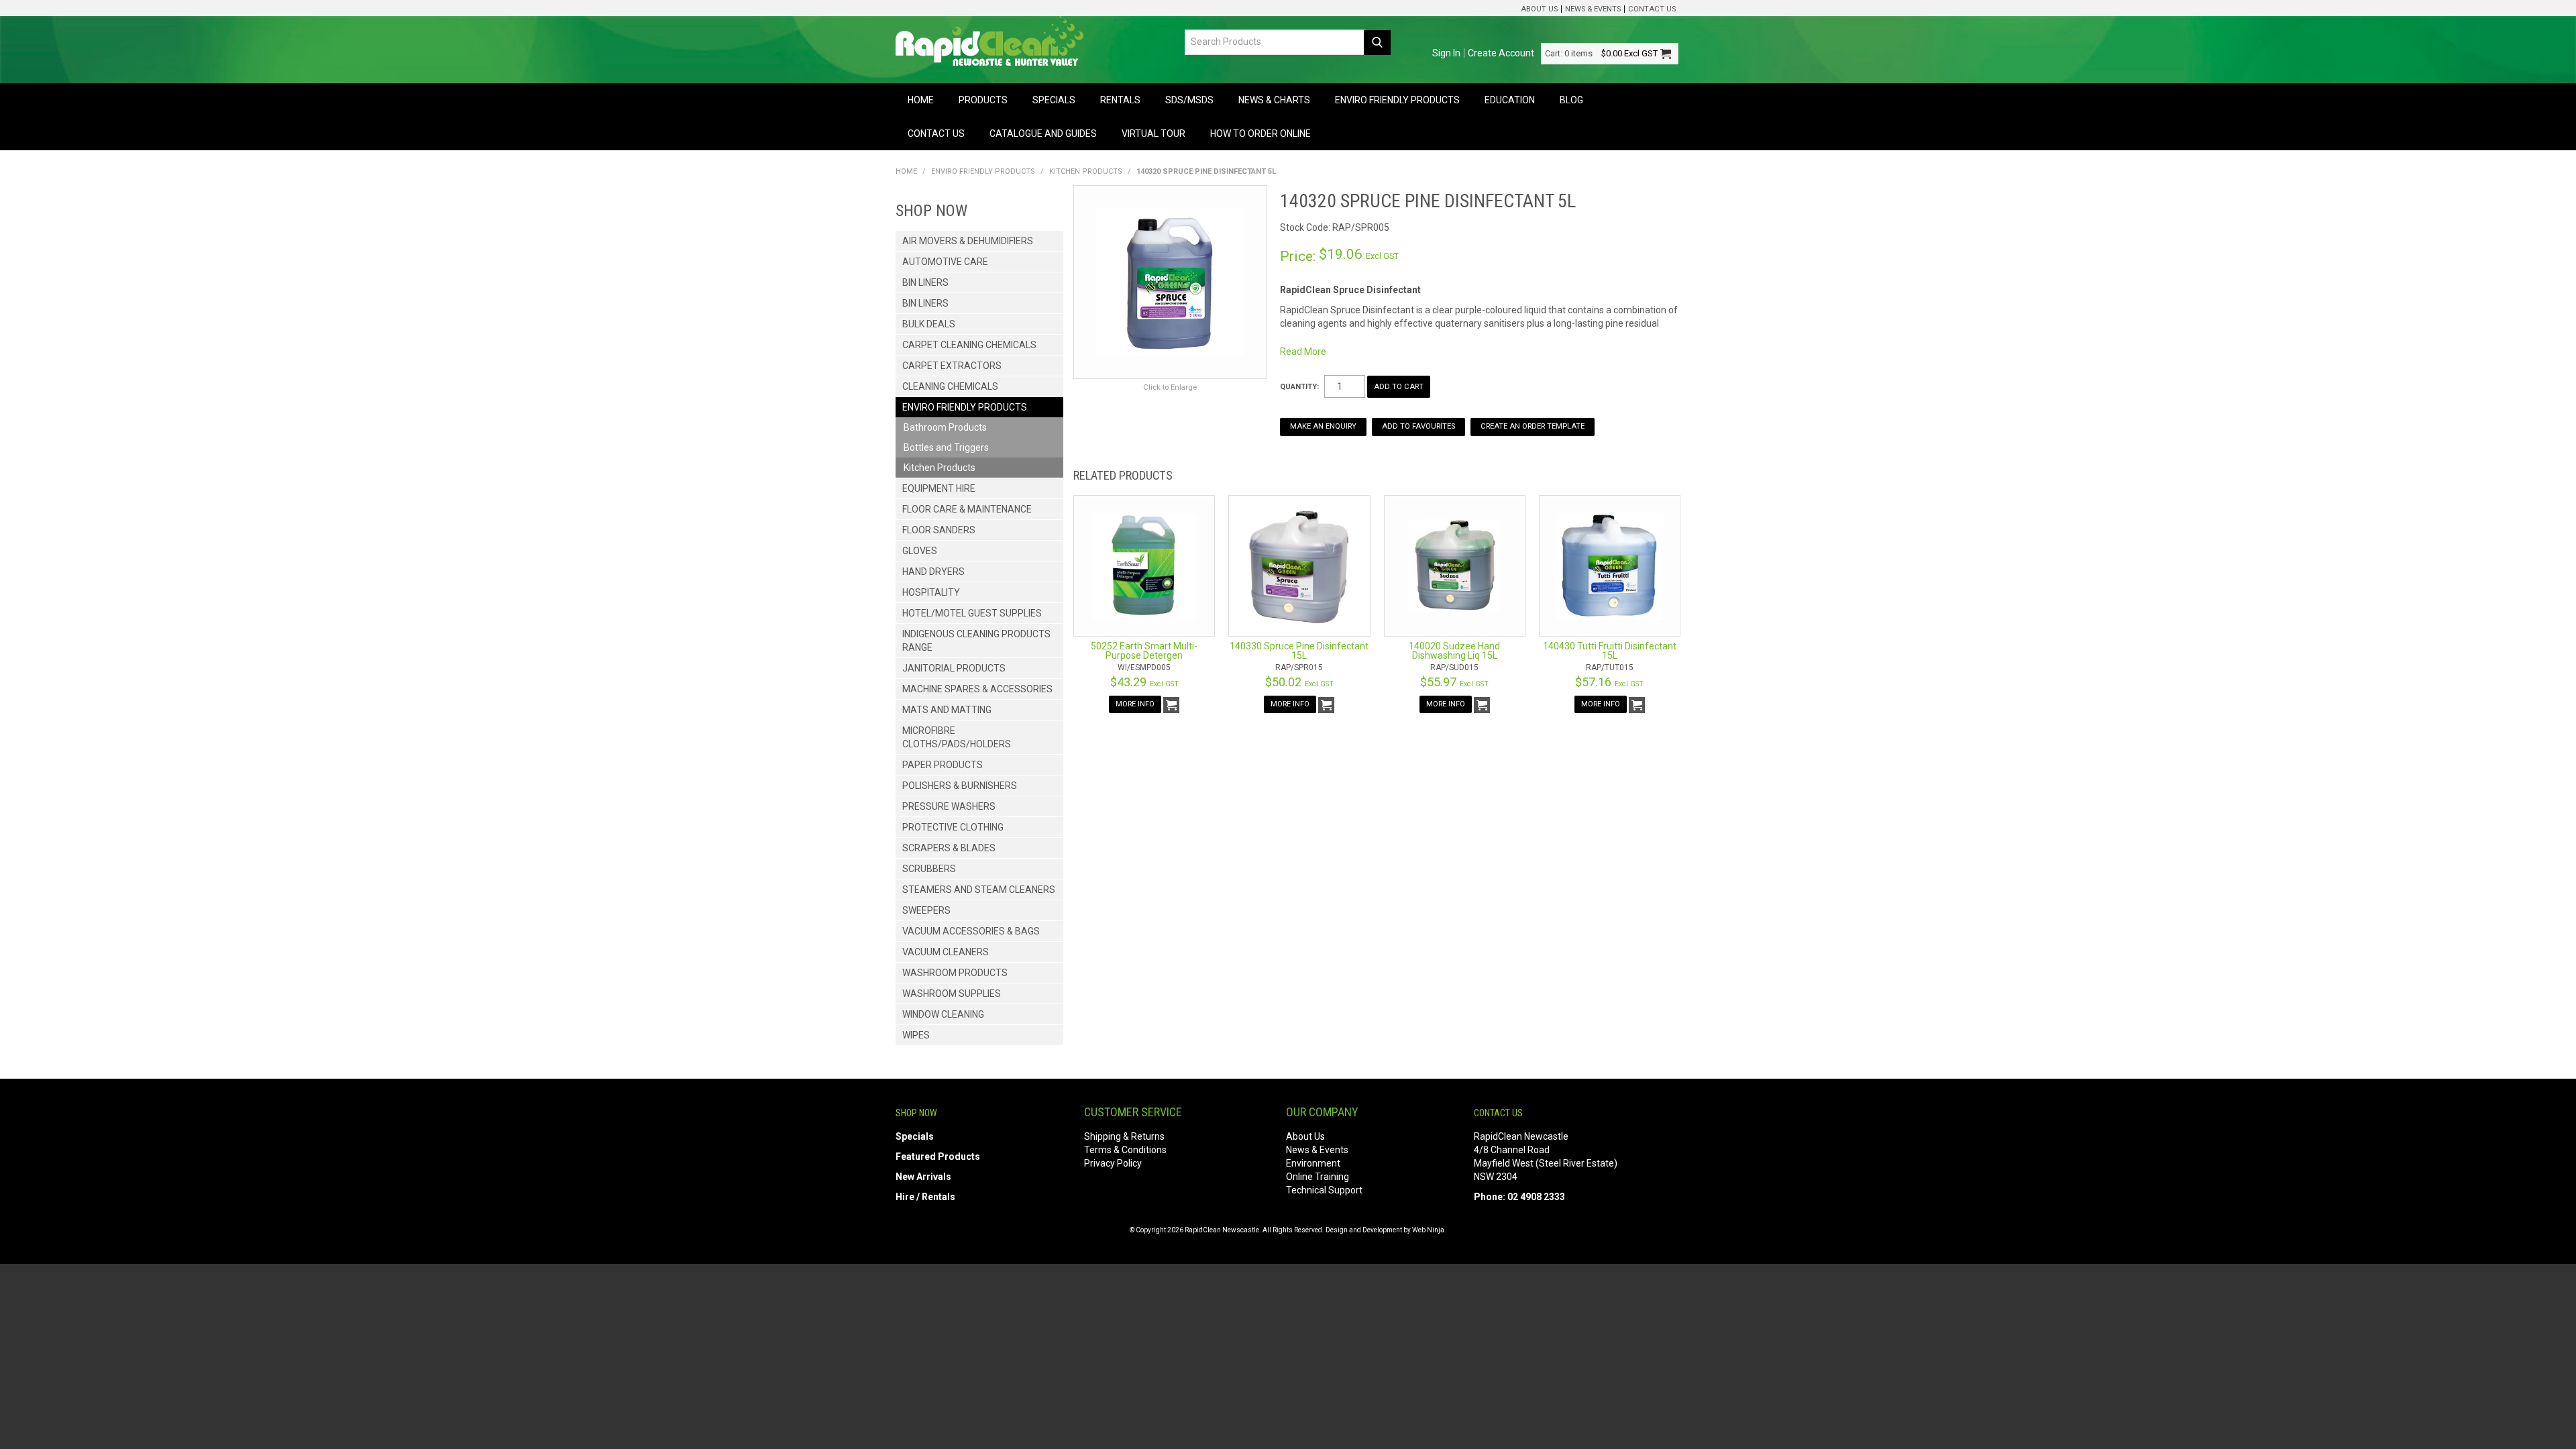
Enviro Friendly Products (1397, 100)
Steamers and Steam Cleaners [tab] (979, 890)
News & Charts (1274, 100)
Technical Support (1324, 1190)
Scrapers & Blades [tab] (949, 848)
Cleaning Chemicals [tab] (950, 386)
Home (921, 100)
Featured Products (938, 1157)
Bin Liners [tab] (925, 282)
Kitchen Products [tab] (940, 468)
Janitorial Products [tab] (954, 668)
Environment (1313, 1163)
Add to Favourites (1418, 426)
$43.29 (1144, 682)
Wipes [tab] (916, 1035)
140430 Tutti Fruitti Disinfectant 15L (1610, 651)
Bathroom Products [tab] (945, 427)
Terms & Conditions (1125, 1150)
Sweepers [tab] (926, 910)
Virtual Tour (1153, 133)
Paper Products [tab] (943, 765)
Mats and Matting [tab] (947, 710)
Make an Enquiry (1323, 426)
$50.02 (1299, 682)
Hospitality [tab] (931, 592)
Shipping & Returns (1124, 1136)
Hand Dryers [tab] (933, 572)
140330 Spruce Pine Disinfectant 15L (1299, 651)
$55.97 (1454, 682)
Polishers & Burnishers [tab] (960, 786)
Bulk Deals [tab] (929, 324)
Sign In (1446, 53)
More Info (1135, 704)
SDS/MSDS (1189, 100)
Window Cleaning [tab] (943, 1014)
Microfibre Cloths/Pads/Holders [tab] (957, 737)
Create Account (1501, 53)
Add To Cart (1171, 705)
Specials (1054, 100)
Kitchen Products (1086, 171)
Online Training (1318, 1177)
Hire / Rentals (925, 1197)
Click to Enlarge (1170, 387)
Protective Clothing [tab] (953, 827)
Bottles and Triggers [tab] (946, 447)
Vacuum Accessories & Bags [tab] (971, 931)
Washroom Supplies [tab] (952, 994)
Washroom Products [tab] (955, 973)
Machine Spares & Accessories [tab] (977, 689)
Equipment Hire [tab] (939, 488)
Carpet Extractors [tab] (952, 366)
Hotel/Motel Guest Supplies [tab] (972, 613)
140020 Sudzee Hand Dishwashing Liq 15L (1454, 651)
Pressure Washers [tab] (949, 806)
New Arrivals (923, 1177)
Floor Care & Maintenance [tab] (967, 509)
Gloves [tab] (920, 551)
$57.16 (1609, 682)
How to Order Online (1260, 133)
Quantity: (1299, 387)
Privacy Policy (1113, 1163)
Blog (1571, 100)
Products (983, 100)
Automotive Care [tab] (945, 262)
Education (1510, 100)
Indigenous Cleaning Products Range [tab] (976, 641)
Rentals (1120, 100)
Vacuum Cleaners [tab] (946, 952)
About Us (1539, 9)
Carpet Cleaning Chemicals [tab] (969, 345)
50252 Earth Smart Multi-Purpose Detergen (1144, 651)
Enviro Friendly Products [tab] (965, 407)
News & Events (1593, 9)
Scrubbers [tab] (929, 869)
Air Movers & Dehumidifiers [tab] (968, 241)
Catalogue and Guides (1043, 133)
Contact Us (1652, 9)
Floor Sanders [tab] (939, 530)
